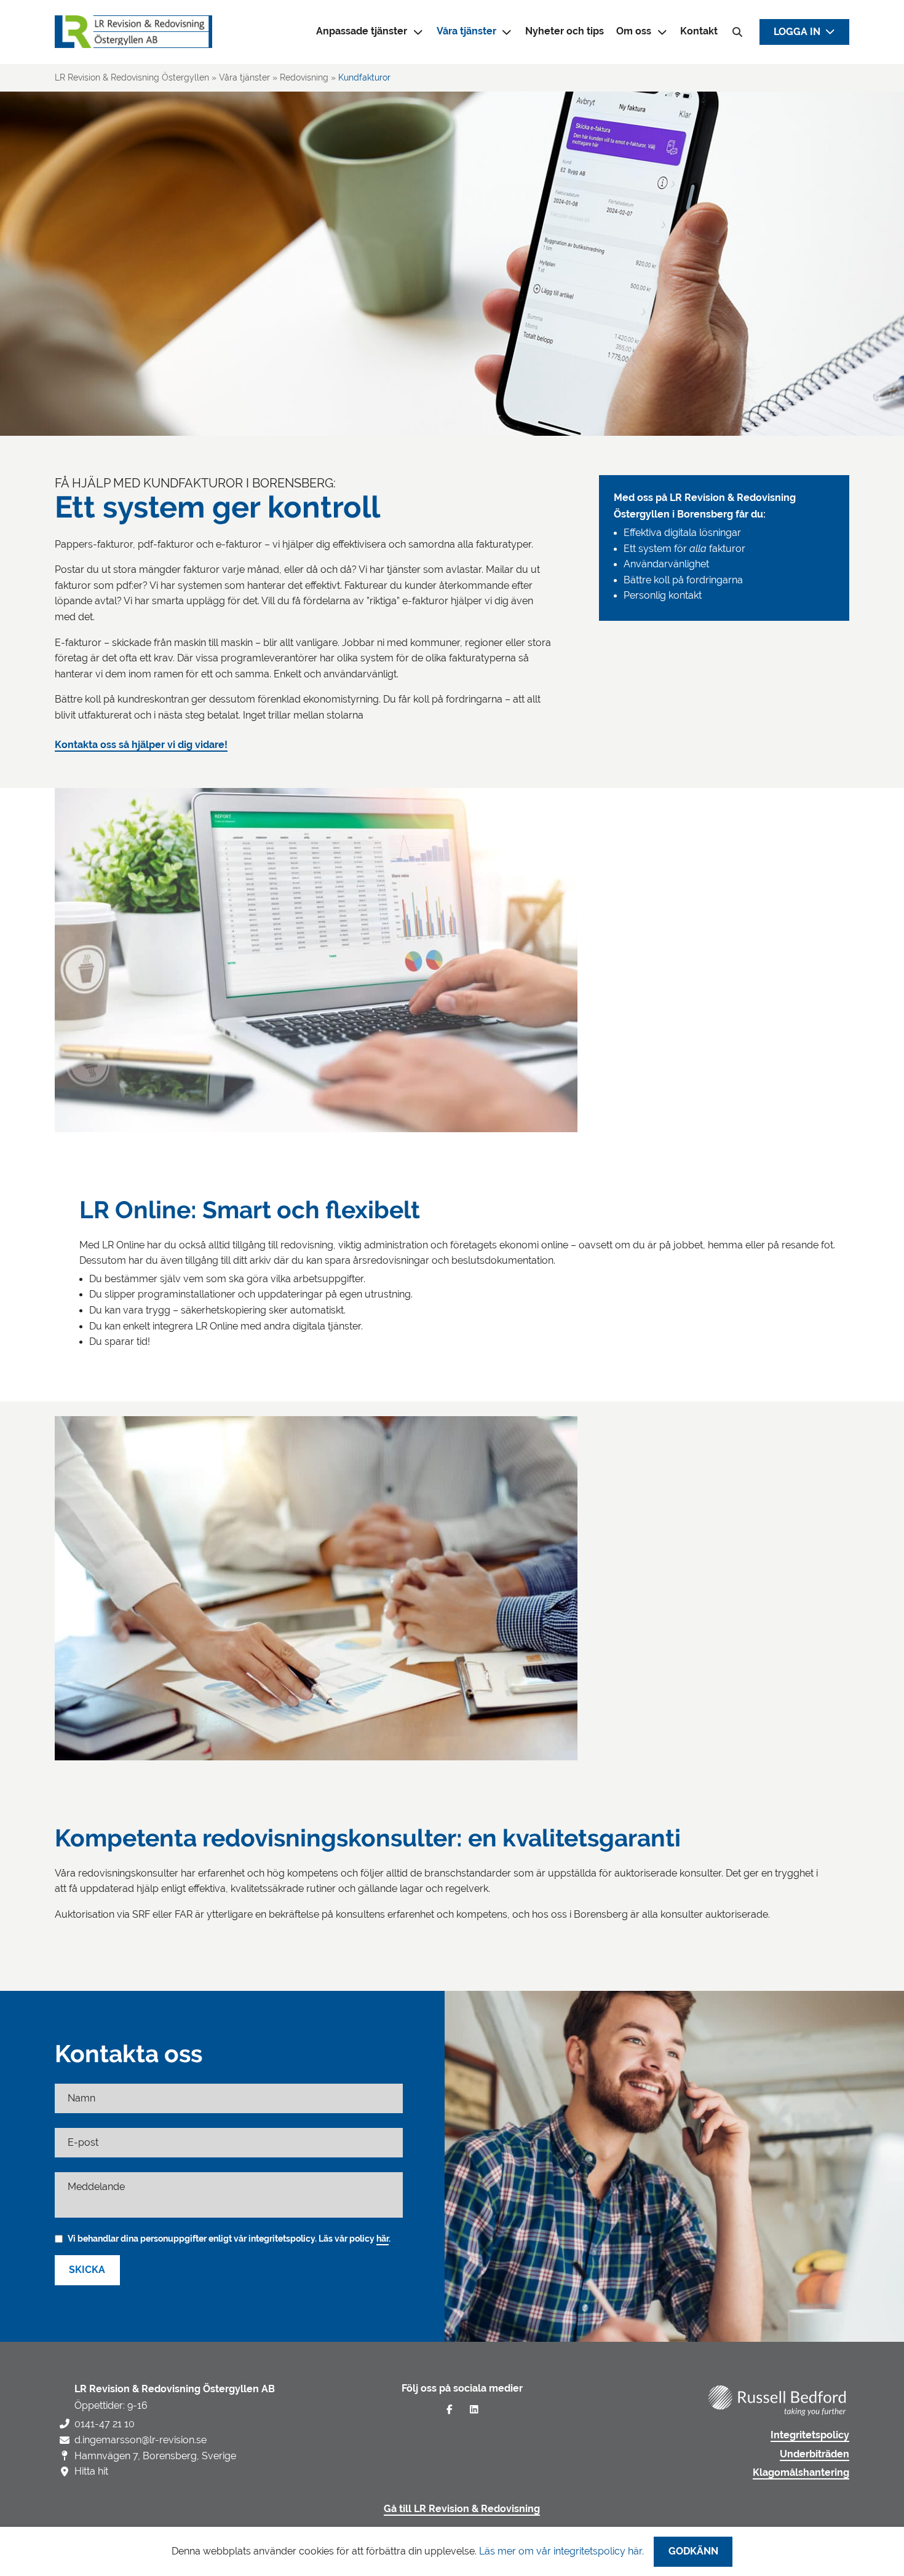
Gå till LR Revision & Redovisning (462, 2509)
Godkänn (693, 2551)
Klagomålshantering (801, 2473)
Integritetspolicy (810, 2435)
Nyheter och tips (565, 31)
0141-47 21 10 (105, 2424)
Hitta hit (91, 2471)
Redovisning (304, 77)
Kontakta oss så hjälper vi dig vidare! (141, 745)
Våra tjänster (466, 31)
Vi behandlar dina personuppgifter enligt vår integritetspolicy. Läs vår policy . (229, 2239)
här (383, 2239)
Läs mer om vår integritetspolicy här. (561, 2551)
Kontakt (699, 31)
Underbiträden (815, 2454)
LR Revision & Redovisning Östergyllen (132, 77)
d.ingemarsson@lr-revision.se (141, 2440)
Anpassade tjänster (362, 31)
